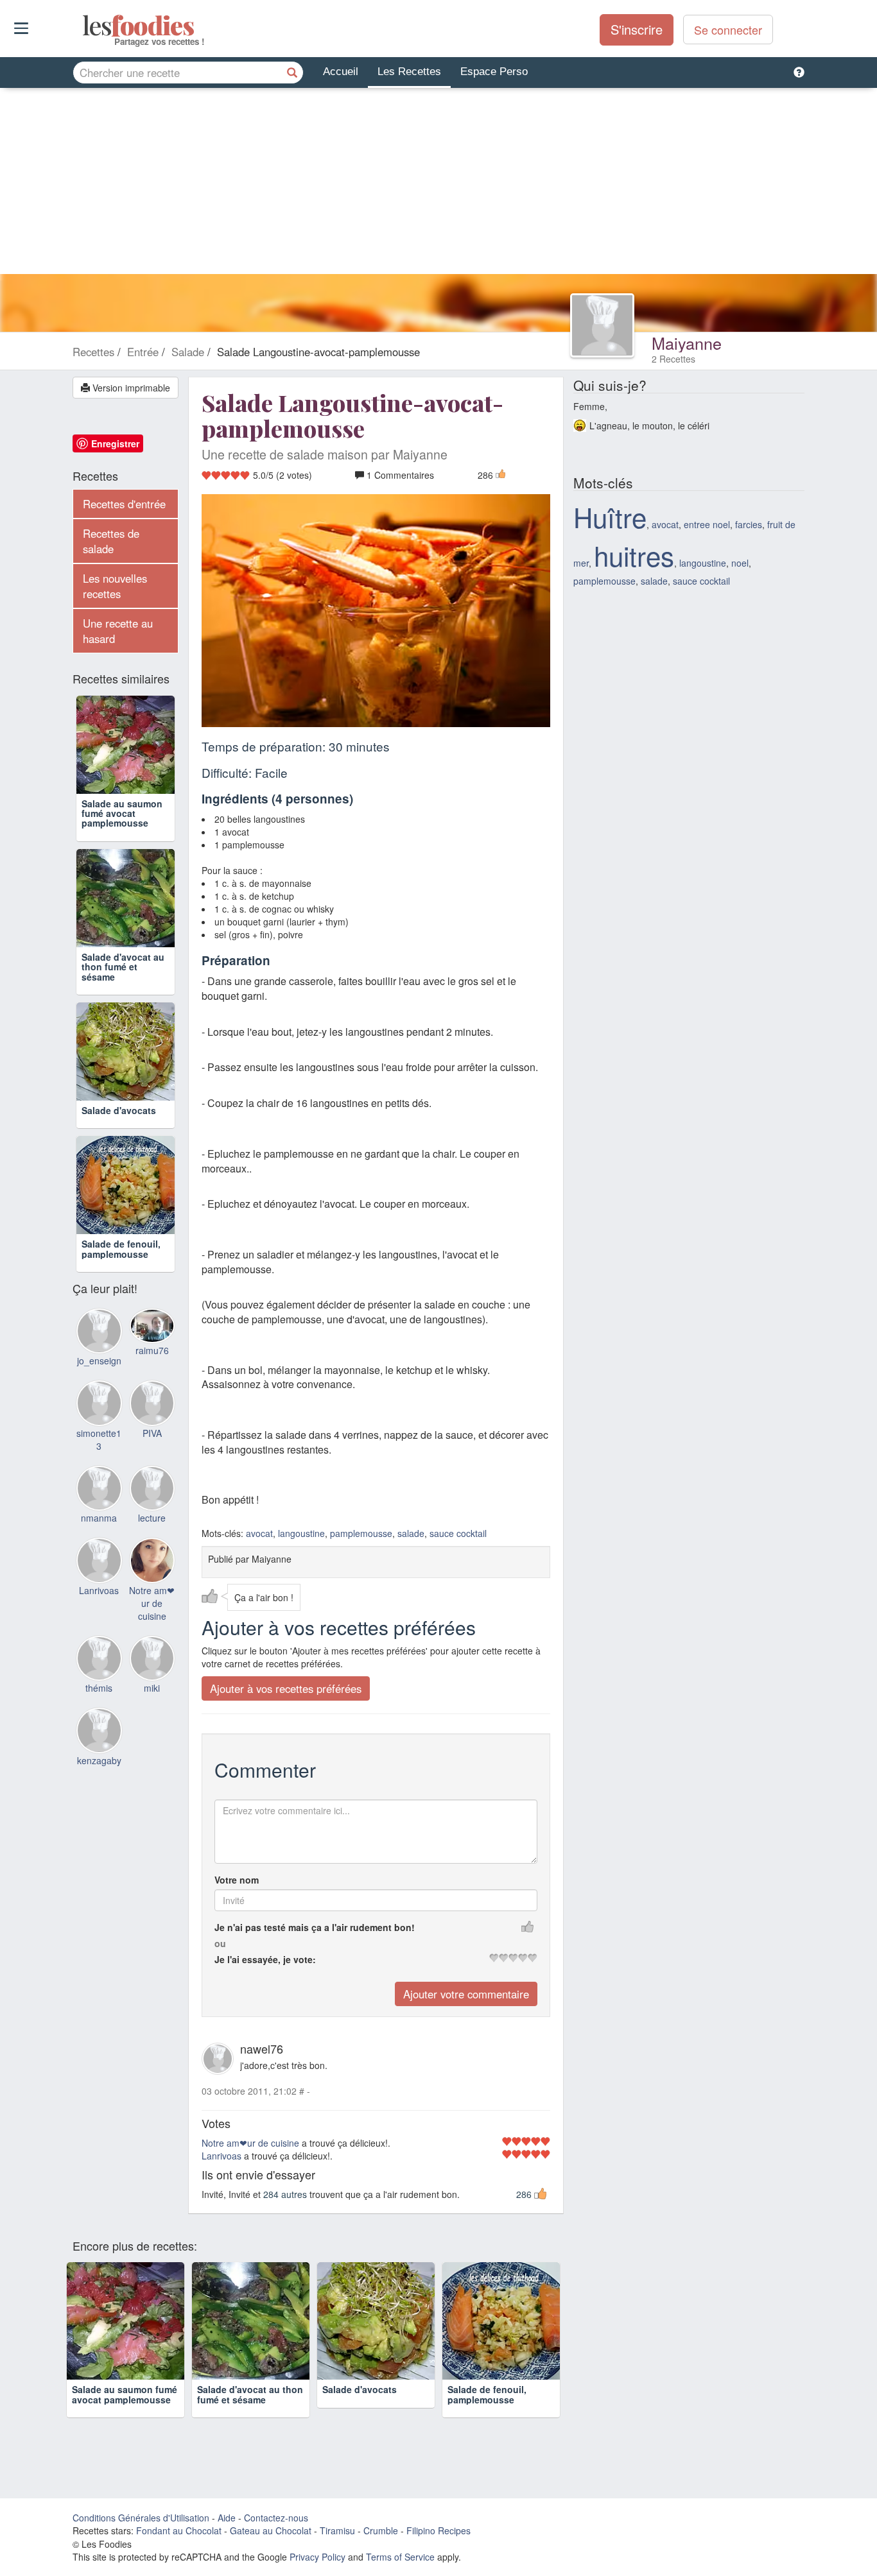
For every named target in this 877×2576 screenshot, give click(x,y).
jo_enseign (99, 1361)
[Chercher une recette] (292, 73)
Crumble (381, 2530)
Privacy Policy (317, 2557)
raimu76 (152, 1350)
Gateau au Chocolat (271, 2530)
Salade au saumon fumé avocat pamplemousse (122, 813)
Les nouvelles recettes (115, 586)
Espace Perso (494, 72)
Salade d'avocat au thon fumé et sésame (123, 967)
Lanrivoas (221, 2156)
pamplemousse (361, 1533)
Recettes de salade (111, 541)
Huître (610, 517)
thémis (99, 1688)
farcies (749, 524)
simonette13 (99, 1439)
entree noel (707, 524)
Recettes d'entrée (124, 504)
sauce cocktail (458, 1533)
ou (220, 1943)
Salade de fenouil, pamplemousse (121, 1249)
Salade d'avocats (119, 1110)
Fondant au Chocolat (179, 2530)
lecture (152, 1518)
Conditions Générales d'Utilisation (141, 2518)
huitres (634, 555)
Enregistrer (115, 443)
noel (740, 563)
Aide (227, 2518)
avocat (259, 1533)
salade (411, 1533)
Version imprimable (130, 388)
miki (152, 1688)
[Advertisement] (438, 184)
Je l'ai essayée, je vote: (265, 1959)
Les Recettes (409, 72)
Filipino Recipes (438, 2530)
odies (84, 26)
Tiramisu (337, 2530)
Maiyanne (687, 343)
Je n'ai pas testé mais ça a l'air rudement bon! (315, 1927)
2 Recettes (673, 359)
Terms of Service (400, 2557)
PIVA (152, 1433)
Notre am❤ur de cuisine (250, 2143)
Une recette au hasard (118, 631)
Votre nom (237, 1880)
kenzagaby (99, 1760)
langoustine (301, 1533)
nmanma (99, 1518)
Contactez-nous (276, 2518)
